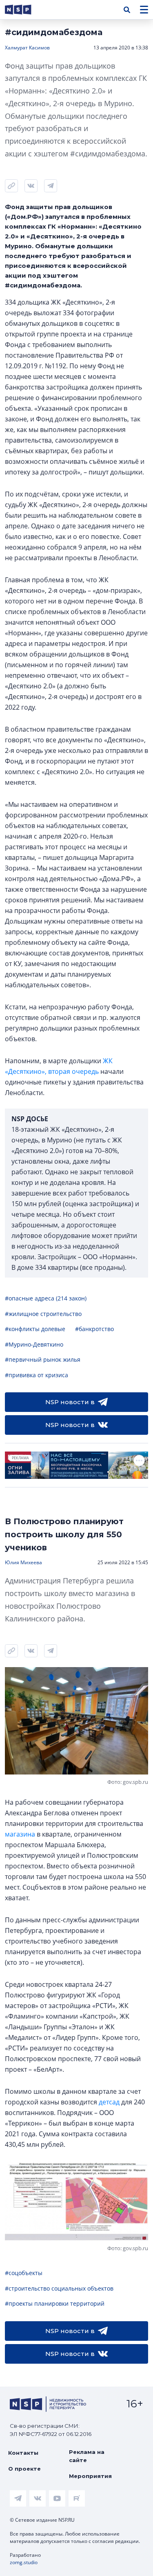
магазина (20, 1834)
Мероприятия (90, 2476)
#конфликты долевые (35, 1329)
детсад (109, 2102)
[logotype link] (25, 10)
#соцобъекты (24, 2273)
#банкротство (94, 1329)
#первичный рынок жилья (43, 1359)
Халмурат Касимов (27, 48)
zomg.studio (24, 2562)
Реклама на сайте (87, 2456)
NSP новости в (70, 1402)
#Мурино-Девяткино (34, 1344)
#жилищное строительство (43, 1314)
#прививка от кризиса (37, 1375)
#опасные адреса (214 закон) (46, 1298)
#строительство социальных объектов (59, 2288)
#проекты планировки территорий (55, 2303)
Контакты (23, 2453)
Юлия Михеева (23, 1562)
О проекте (24, 2469)
